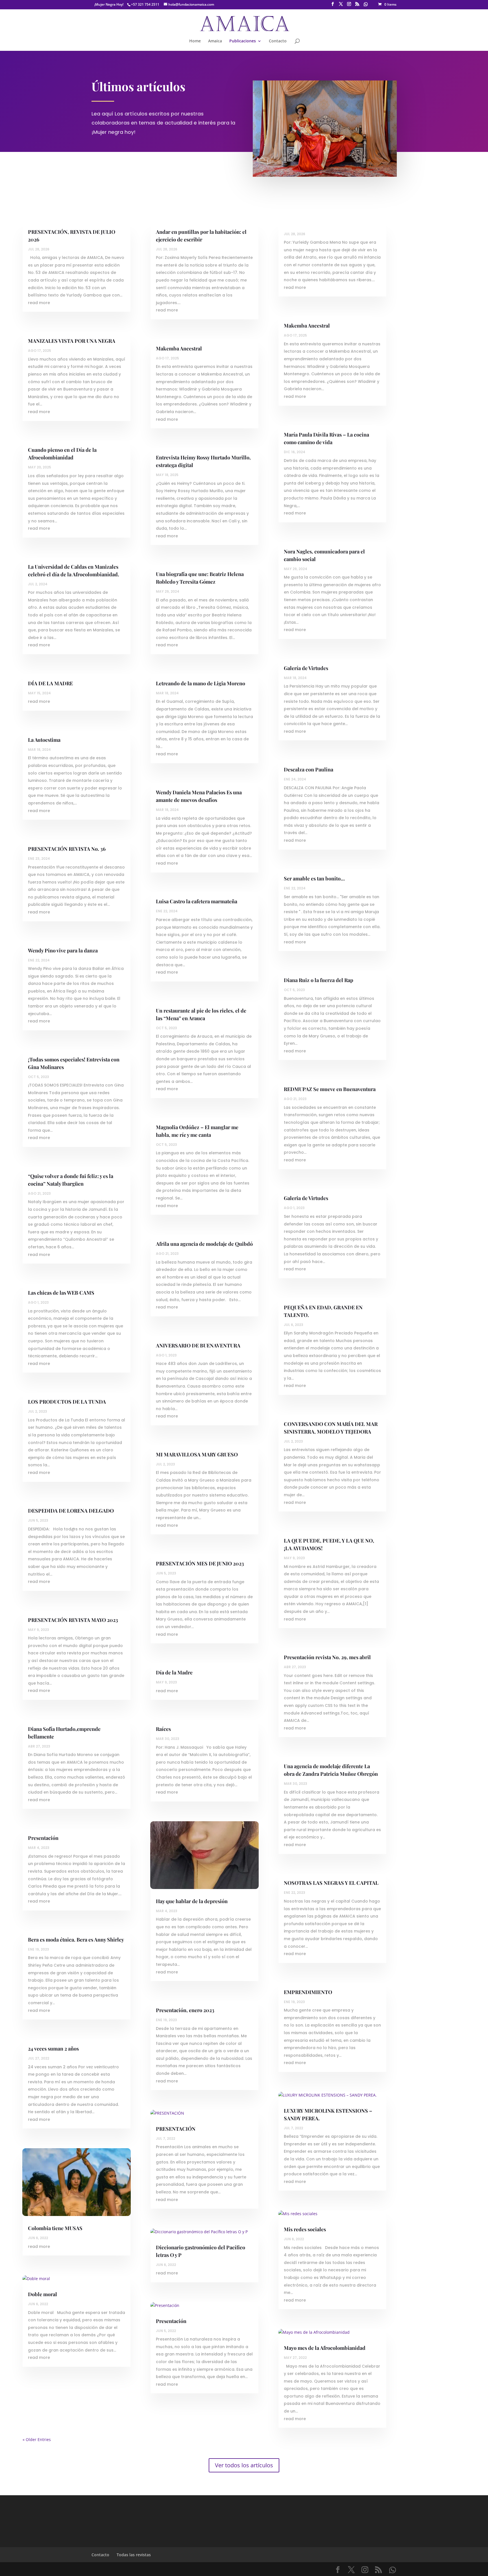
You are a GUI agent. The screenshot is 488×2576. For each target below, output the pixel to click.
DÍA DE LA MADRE (50, 683)
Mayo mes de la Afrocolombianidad (325, 2348)
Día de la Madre (174, 1672)
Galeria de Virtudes (306, 1198)
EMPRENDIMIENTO (308, 1992)
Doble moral (43, 2294)
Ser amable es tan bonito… (314, 878)
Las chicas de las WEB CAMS (61, 1293)
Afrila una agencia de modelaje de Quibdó (204, 1244)
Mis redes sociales (305, 2229)
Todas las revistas (134, 2555)
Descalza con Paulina (309, 769)
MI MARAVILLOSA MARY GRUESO (197, 1454)
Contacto (278, 41)
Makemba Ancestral (179, 348)
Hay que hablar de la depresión (192, 1901)
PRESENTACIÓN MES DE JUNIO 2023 (200, 1563)
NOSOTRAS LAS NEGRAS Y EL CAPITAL (331, 1883)
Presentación (43, 1838)
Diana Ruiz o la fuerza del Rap (319, 980)
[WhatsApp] (366, 6)
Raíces (163, 1729)
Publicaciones (243, 41)
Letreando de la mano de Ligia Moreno (201, 683)
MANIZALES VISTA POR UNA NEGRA (72, 341)
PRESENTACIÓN (176, 2129)
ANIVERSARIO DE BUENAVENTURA (198, 1345)
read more (39, 303)
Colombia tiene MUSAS (55, 2228)
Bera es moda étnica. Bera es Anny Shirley (76, 1940)
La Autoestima (44, 740)
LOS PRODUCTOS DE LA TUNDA (67, 1402)
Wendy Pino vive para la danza (63, 950)
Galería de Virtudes (306, 668)
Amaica (215, 41)
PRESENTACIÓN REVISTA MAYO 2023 (73, 1620)
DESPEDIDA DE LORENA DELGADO (71, 1511)
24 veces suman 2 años (53, 2049)
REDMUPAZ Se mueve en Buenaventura (330, 1089)
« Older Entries (37, 2439)
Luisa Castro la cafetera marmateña (197, 901)
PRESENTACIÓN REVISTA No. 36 (67, 849)
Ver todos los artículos (244, 2465)
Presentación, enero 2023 (185, 2010)
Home (195, 41)
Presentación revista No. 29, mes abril (327, 1657)
